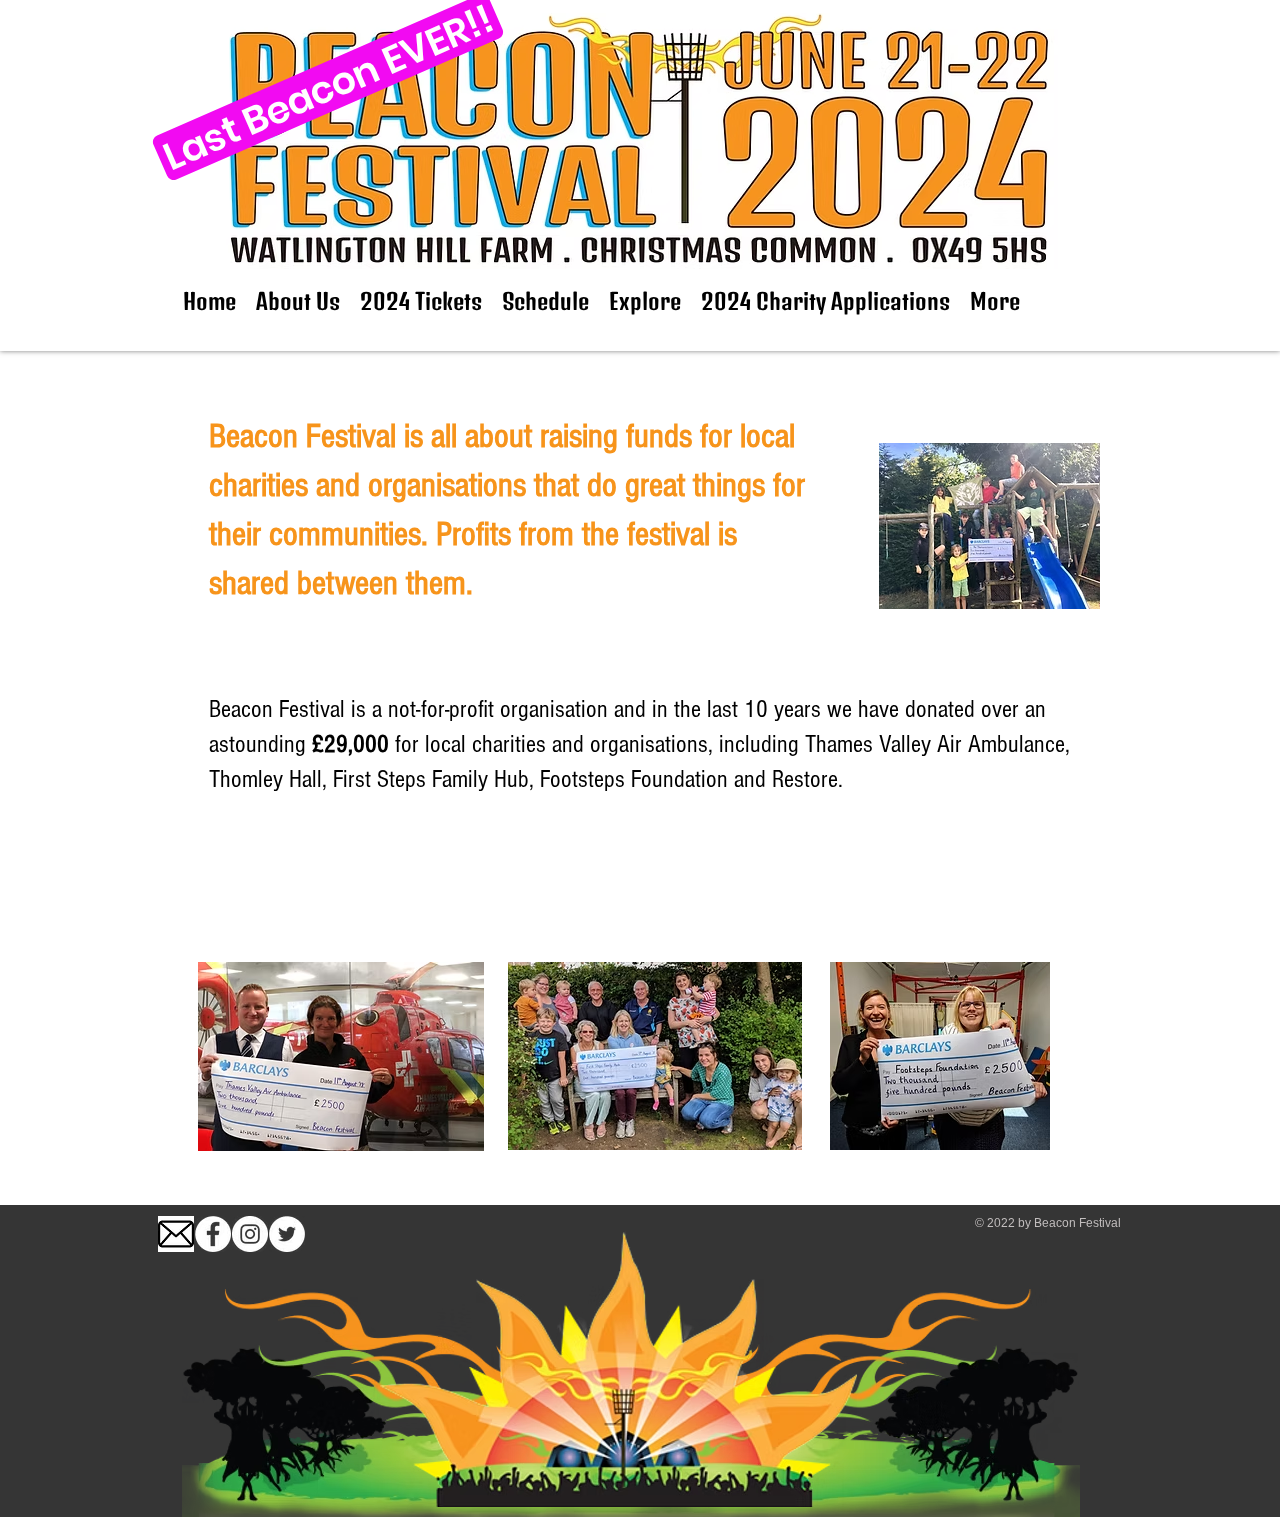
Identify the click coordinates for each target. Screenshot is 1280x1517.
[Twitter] (287, 1234)
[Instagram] (250, 1234)
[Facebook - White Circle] (213, 1234)
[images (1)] (176, 1234)
